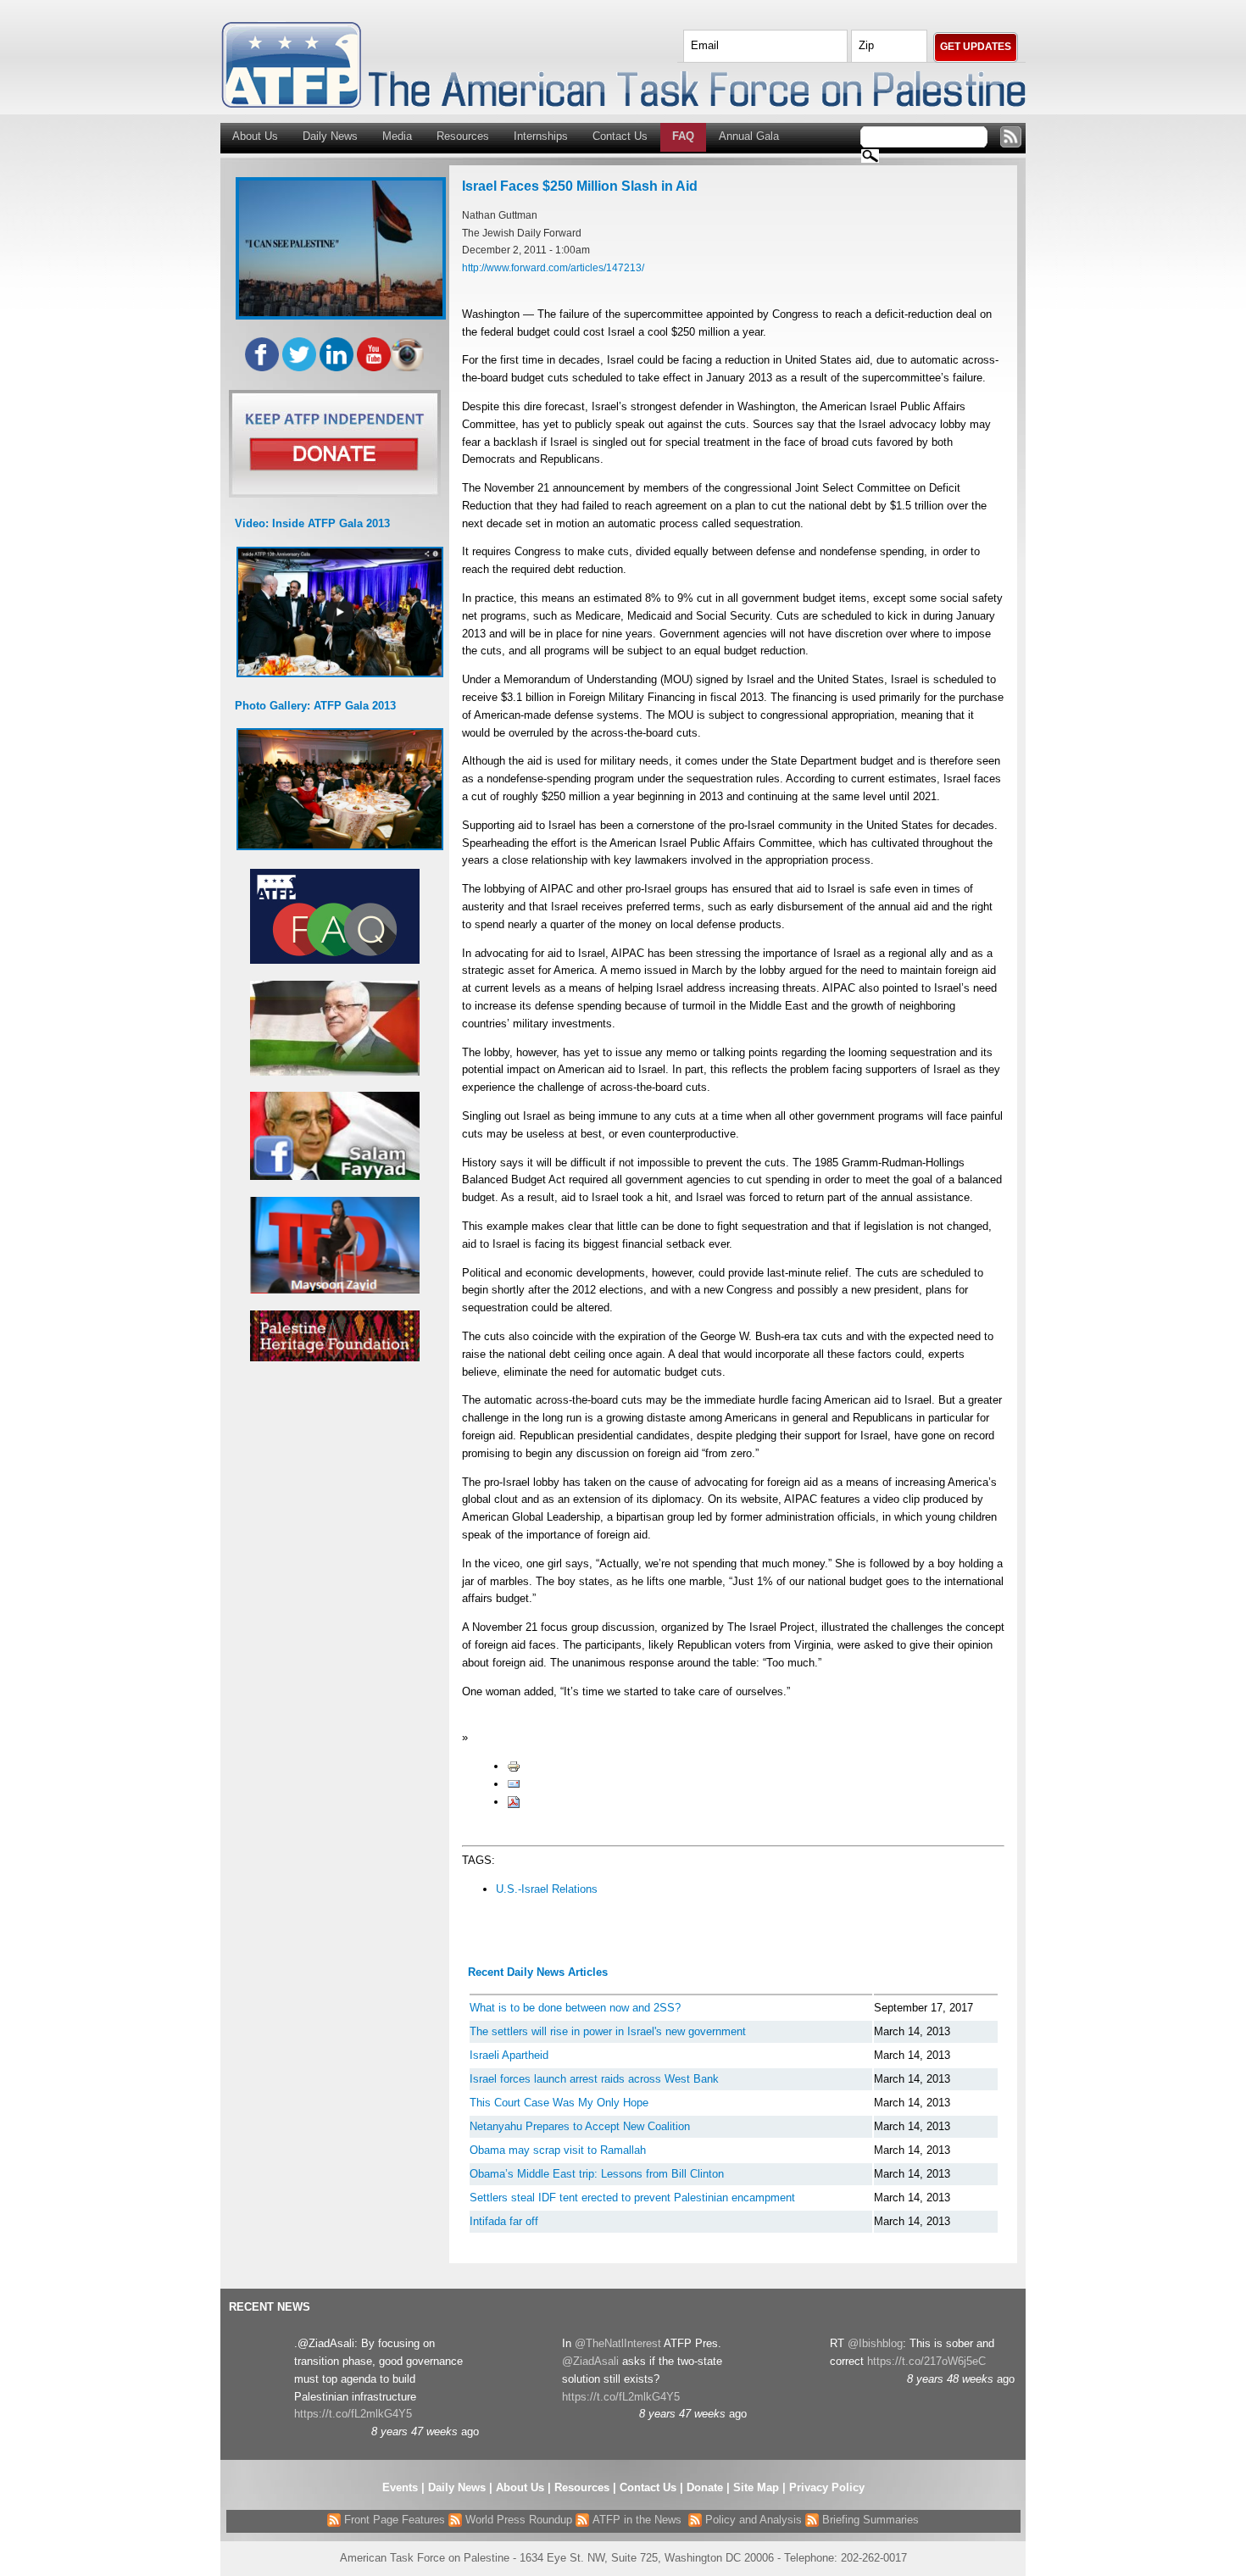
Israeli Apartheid (509, 2055)
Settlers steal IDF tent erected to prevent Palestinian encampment (632, 2198)
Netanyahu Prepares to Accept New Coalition (580, 2126)
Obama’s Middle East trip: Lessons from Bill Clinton (597, 2174)
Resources (463, 136)
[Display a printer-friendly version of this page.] (514, 1766)
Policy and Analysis (752, 2520)
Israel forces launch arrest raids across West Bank (594, 2079)
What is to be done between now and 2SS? (575, 2008)
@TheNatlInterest (618, 2343)
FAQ (683, 136)
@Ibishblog (875, 2343)
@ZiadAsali (590, 2361)
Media (397, 136)
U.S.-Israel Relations (547, 1889)
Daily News (330, 136)
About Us (255, 136)
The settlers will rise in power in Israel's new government (608, 2031)
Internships (541, 136)
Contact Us (620, 136)
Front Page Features (393, 2520)
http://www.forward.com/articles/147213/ (553, 267)
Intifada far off (504, 2221)
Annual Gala (749, 136)
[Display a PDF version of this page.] (514, 1802)
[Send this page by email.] (514, 1784)
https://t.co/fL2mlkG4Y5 (353, 2414)
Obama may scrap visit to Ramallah (558, 2150)
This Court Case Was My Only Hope (559, 2103)
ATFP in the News (637, 2520)
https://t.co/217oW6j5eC (926, 2361)
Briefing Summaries (869, 2520)
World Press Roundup (517, 2520)
